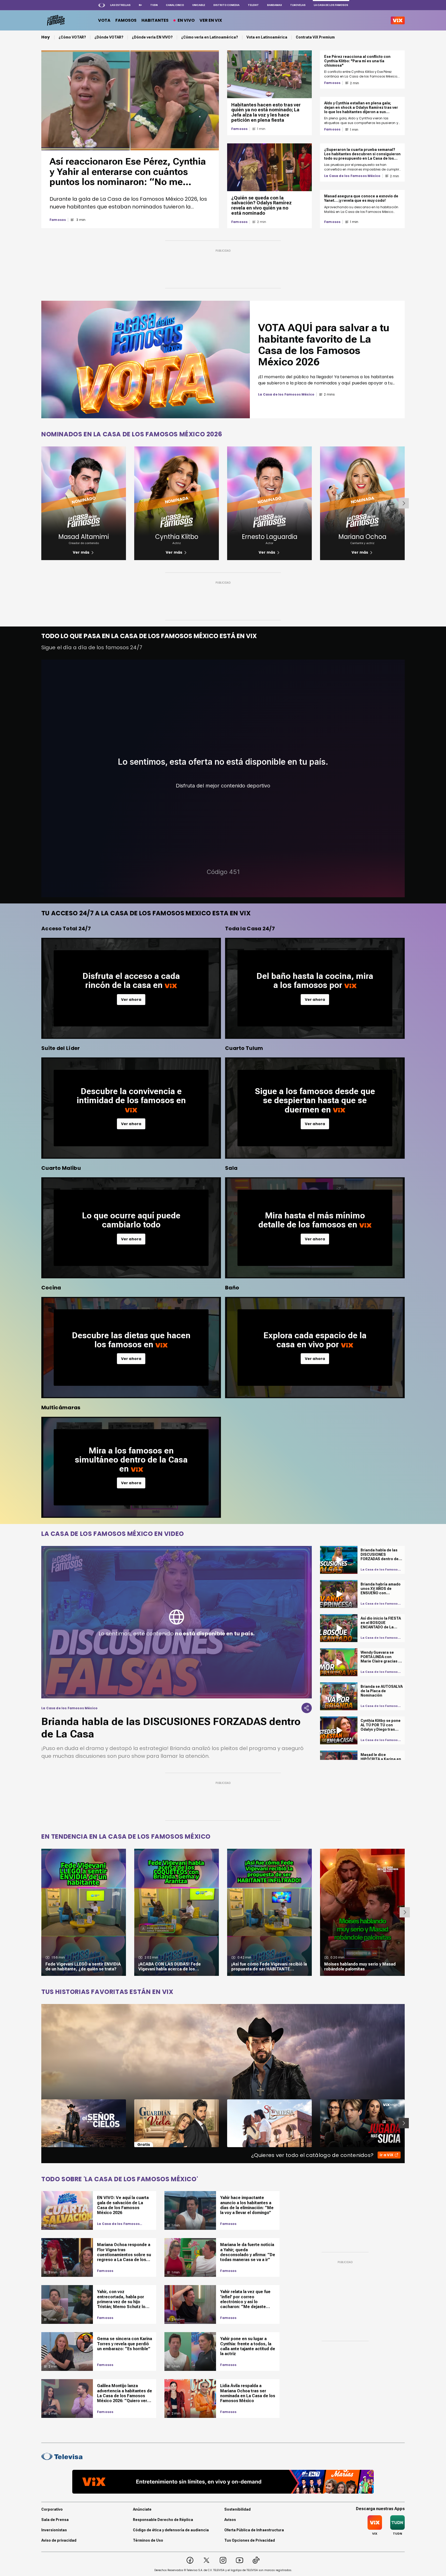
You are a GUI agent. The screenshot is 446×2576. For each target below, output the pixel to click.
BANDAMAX (274, 5)
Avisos (230, 2520)
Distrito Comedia (226, 5)
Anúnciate (142, 2509)
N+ (140, 5)
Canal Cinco (175, 5)
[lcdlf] (55, 20)
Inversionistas (54, 2530)
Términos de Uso (148, 2540)
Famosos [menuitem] (126, 20)
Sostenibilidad (237, 2509)
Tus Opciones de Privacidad (250, 2540)
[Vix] (398, 20)
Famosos (58, 220)
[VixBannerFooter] (223, 2482)
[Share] (307, 1708)
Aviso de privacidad (59, 2540)
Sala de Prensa (55, 2520)
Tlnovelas (298, 5)
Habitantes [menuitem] (155, 20)
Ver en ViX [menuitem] (211, 20)
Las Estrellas (120, 5)
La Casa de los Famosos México (352, 176)
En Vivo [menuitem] (186, 20)
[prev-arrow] (38, 2123)
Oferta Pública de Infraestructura (254, 2530)
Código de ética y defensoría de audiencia (171, 2530)
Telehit (253, 5)
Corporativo (52, 2509)
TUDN (154, 5)
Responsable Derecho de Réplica (163, 2520)
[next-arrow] (404, 503)
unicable (199, 5)
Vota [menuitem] (104, 20)
